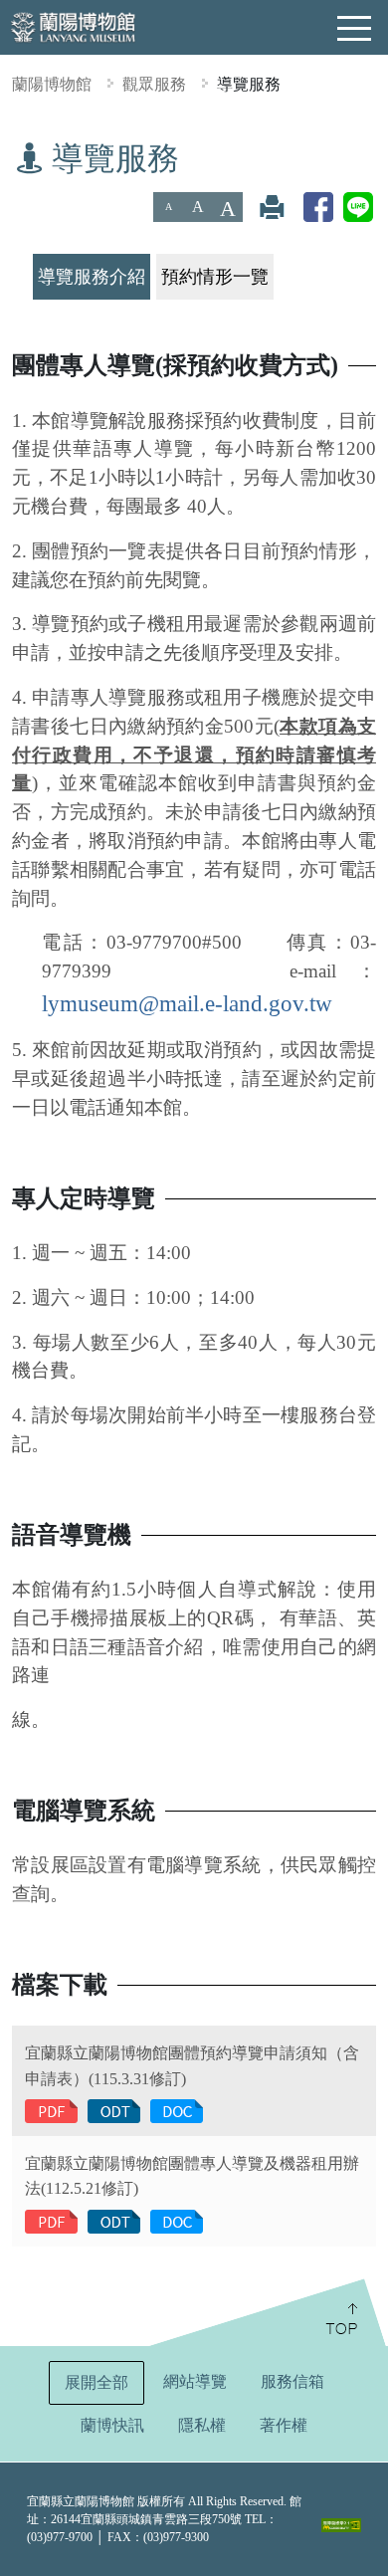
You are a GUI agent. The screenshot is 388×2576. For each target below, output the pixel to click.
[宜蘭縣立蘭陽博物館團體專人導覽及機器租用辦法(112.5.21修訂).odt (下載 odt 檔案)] (114, 2220)
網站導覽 (195, 2381)
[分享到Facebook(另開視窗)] (318, 207)
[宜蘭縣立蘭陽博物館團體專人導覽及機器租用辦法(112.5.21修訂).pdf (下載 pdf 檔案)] (51, 2220)
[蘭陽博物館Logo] (75, 25)
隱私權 (202, 2425)
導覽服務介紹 (92, 277)
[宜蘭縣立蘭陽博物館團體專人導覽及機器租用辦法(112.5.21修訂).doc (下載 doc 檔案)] (177, 2220)
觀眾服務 (154, 84)
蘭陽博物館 (52, 84)
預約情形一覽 (215, 277)
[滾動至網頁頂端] (266, 2312)
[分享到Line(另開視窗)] (358, 207)
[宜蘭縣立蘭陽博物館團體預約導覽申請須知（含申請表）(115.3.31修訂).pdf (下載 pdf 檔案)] (51, 2110)
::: (7, 153)
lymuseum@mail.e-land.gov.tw (187, 1003)
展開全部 (97, 2382)
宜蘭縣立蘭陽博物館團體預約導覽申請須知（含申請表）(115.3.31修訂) (192, 2066)
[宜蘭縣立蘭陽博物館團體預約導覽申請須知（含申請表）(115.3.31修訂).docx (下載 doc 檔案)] (177, 2110)
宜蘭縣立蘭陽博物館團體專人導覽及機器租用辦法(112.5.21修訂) (192, 2176)
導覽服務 (249, 84)
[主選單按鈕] (355, 29)
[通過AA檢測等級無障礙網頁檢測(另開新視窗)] (341, 2525)
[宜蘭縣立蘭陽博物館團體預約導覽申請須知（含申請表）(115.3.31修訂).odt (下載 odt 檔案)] (114, 2110)
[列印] (272, 207)
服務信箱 (292, 2381)
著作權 (284, 2425)
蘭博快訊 (112, 2425)
